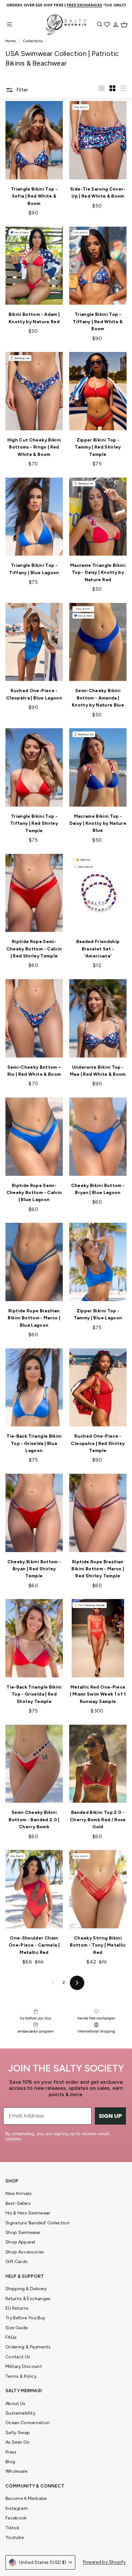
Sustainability (20, 2413)
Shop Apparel (20, 2242)
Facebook (16, 2518)
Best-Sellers (18, 2203)
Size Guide (17, 2328)
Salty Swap (18, 2433)
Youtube (15, 2537)
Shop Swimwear (23, 2233)
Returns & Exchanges (28, 2299)
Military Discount (24, 2366)
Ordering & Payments (28, 2347)
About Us (16, 2404)
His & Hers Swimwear (28, 2213)
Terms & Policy (21, 2376)
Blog (10, 2462)
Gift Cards (17, 2262)
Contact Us (18, 2357)
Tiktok (12, 2528)
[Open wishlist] (108, 24)
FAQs (11, 2337)
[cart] (124, 24)
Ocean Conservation (28, 2423)
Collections (33, 41)
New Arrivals (19, 2194)
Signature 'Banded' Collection (37, 2223)
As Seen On (18, 2442)
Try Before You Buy (25, 2318)
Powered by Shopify (104, 2562)
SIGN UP (110, 2116)
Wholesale (16, 2471)
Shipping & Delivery (26, 2289)
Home (11, 41)
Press (11, 2452)
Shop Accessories (25, 2252)
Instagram (17, 2508)
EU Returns (17, 2308)
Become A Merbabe (26, 2498)
